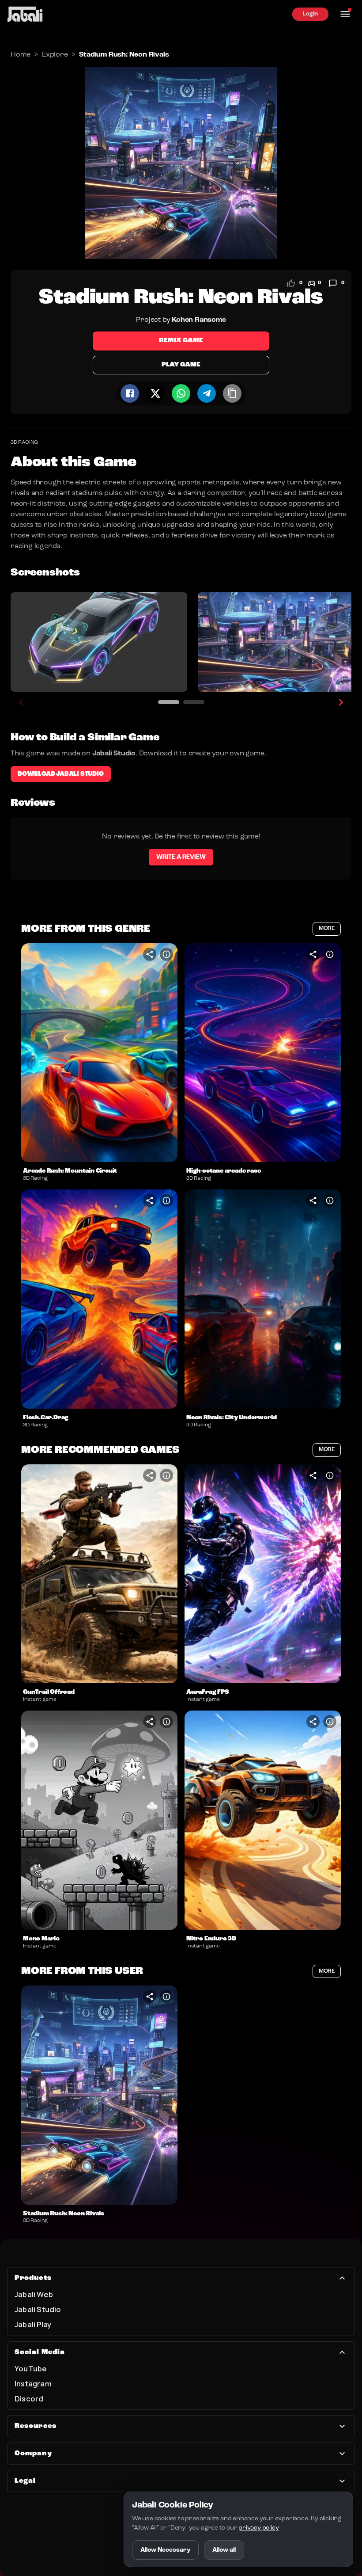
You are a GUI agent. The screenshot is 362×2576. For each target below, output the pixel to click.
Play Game (181, 365)
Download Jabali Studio (61, 774)
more (327, 928)
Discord (29, 2399)
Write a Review (181, 857)
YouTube (31, 2368)
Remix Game (181, 341)
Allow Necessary (165, 2550)
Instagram (33, 2384)
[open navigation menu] (345, 14)
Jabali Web (34, 2294)
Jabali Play (33, 2324)
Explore (55, 55)
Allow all (224, 2550)
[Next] (341, 702)
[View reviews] (333, 283)
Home (21, 55)
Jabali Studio (38, 2309)
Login (310, 14)
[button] (99, 1053)
